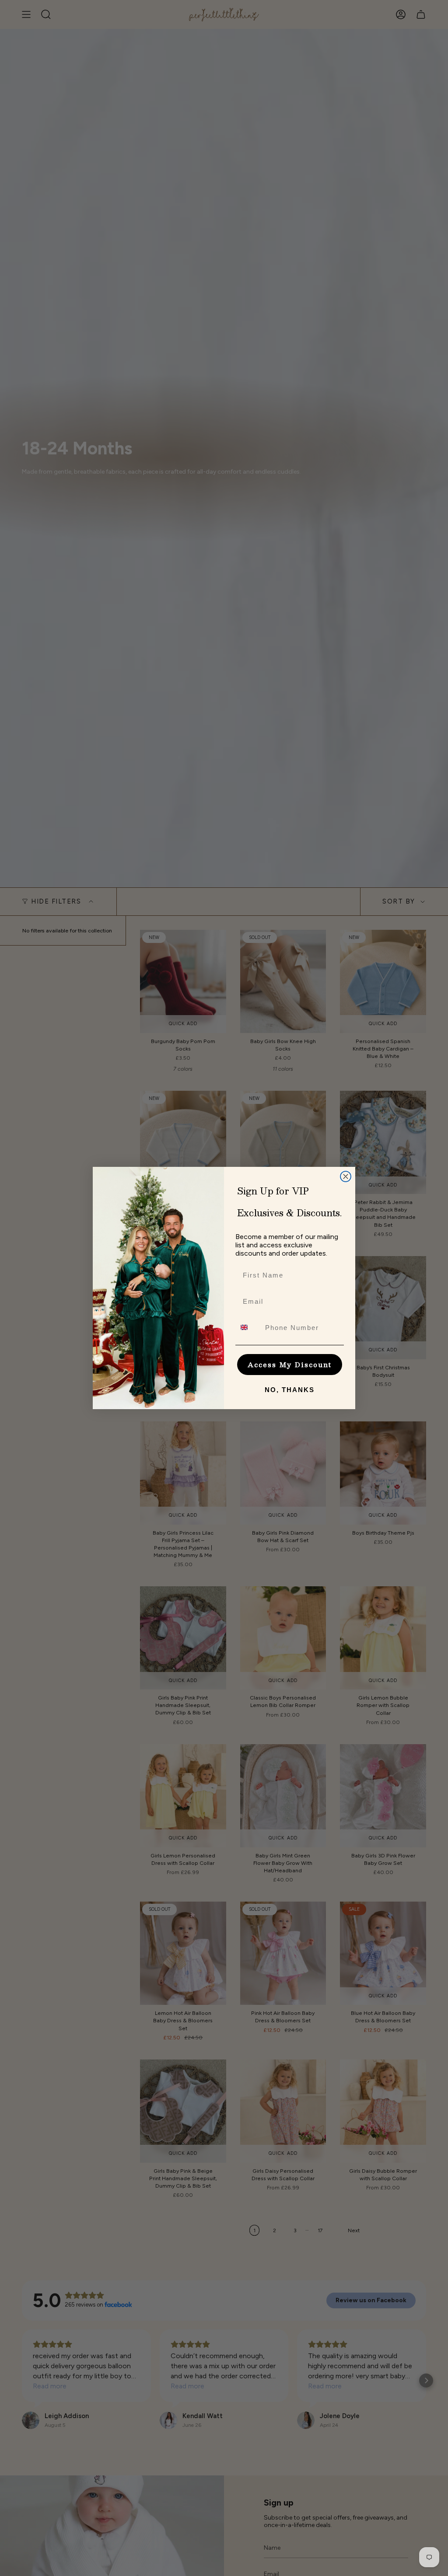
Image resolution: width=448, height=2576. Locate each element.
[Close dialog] (346, 1176)
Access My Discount (290, 1364)
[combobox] (248, 1327)
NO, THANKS (290, 1390)
